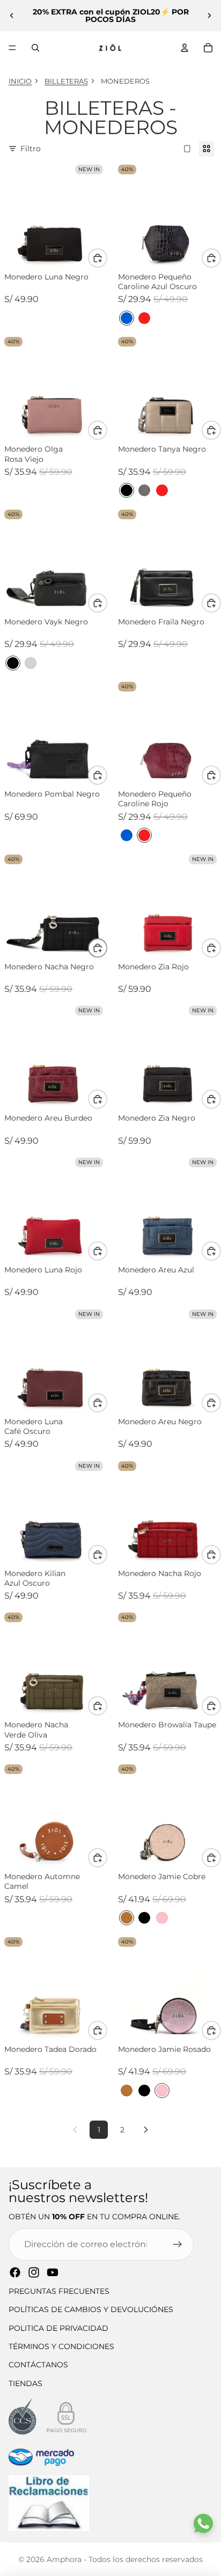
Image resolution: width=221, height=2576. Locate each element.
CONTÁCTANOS (38, 2365)
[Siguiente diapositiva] (209, 16)
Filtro (31, 149)
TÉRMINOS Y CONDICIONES (61, 2346)
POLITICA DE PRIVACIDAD (58, 2328)
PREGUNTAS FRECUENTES (59, 2291)
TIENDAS (25, 2383)
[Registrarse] (178, 2244)
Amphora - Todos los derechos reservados (125, 2559)
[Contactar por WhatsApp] (203, 2523)
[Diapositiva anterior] (12, 16)
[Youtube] (53, 2272)
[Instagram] (34, 2272)
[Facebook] (15, 2272)
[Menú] (12, 48)
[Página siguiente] (146, 2130)
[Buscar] (35, 48)
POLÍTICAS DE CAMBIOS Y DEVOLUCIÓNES (91, 2309)
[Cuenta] (185, 48)
